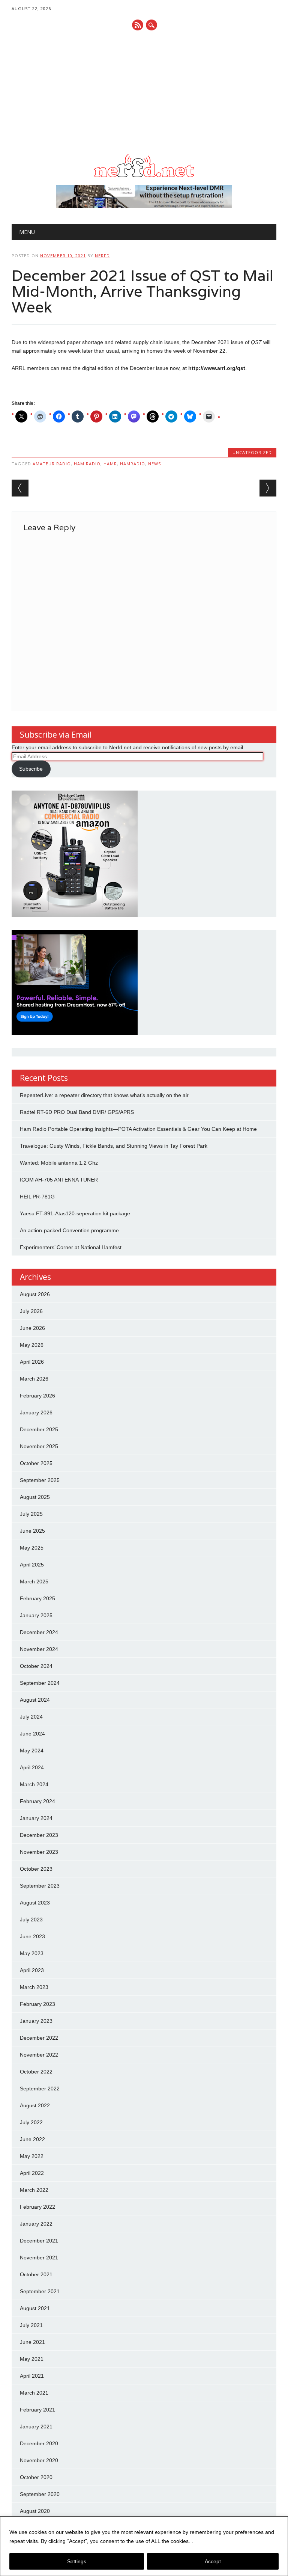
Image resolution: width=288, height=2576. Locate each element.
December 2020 (39, 2443)
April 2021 (32, 2376)
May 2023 (32, 1953)
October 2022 (36, 2072)
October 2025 (36, 1463)
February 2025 (37, 1598)
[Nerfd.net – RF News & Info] (144, 177)
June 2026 (32, 1328)
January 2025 (36, 1615)
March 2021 (34, 2393)
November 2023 (39, 1852)
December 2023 (39, 1835)
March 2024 (34, 1784)
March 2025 (34, 1582)
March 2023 (34, 1987)
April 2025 (32, 1565)
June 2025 (32, 1531)
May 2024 (32, 1751)
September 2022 (40, 2089)
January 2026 (36, 1412)
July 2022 (31, 2122)
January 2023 (36, 2021)
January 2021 (36, 2427)
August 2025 (35, 1497)
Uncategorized (252, 452)
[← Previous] (20, 488)
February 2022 (37, 2207)
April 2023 (32, 1970)
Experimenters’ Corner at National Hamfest (71, 1247)
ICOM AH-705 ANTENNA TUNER (59, 1180)
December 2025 (39, 1429)
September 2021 (40, 2291)
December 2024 (39, 1632)
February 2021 (37, 2410)
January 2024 (36, 1818)
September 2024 (40, 1683)
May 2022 (32, 2156)
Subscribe (31, 769)
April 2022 (32, 2173)
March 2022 (34, 2190)
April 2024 (32, 1767)
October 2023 (36, 1869)
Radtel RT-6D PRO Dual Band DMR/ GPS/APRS (77, 1112)
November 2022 (39, 2055)
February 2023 (37, 2004)
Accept (213, 2561)
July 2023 (31, 1920)
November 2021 (39, 2258)
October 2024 (36, 1666)
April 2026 (32, 1362)
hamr (110, 464)
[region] (144, 2546)
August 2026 (35, 1294)
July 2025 (31, 1514)
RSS (138, 25)
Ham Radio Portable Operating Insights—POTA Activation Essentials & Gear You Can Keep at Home (138, 1129)
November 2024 (39, 1649)
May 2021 (32, 2359)
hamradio (133, 464)
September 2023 (40, 1886)
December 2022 (39, 2038)
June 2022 (32, 2139)
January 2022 (36, 2224)
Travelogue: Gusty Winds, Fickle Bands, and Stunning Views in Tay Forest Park (114, 1146)
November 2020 (39, 2460)
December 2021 (39, 2241)
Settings (77, 2561)
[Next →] (268, 488)
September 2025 (40, 1480)
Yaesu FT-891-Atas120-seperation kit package (75, 1213)
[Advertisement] (144, 92)
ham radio (87, 464)
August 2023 (35, 1903)
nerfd (102, 256)
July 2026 (31, 1311)
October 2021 (36, 2274)
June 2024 (32, 1734)
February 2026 (37, 1396)
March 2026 (34, 1379)
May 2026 (32, 1345)
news (154, 464)
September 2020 (40, 2494)
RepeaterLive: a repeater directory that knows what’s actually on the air (104, 1095)
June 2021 (32, 2342)
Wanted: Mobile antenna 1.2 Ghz (59, 1163)
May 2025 (32, 1548)
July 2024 (31, 1717)
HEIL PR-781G (37, 1197)
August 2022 (35, 2105)
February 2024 (37, 1801)
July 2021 (31, 2325)
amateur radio (52, 464)
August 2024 (35, 1700)
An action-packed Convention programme (69, 1230)
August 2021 (35, 2308)
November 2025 (39, 1446)
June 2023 (32, 1936)
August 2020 (35, 2511)
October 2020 (36, 2477)
